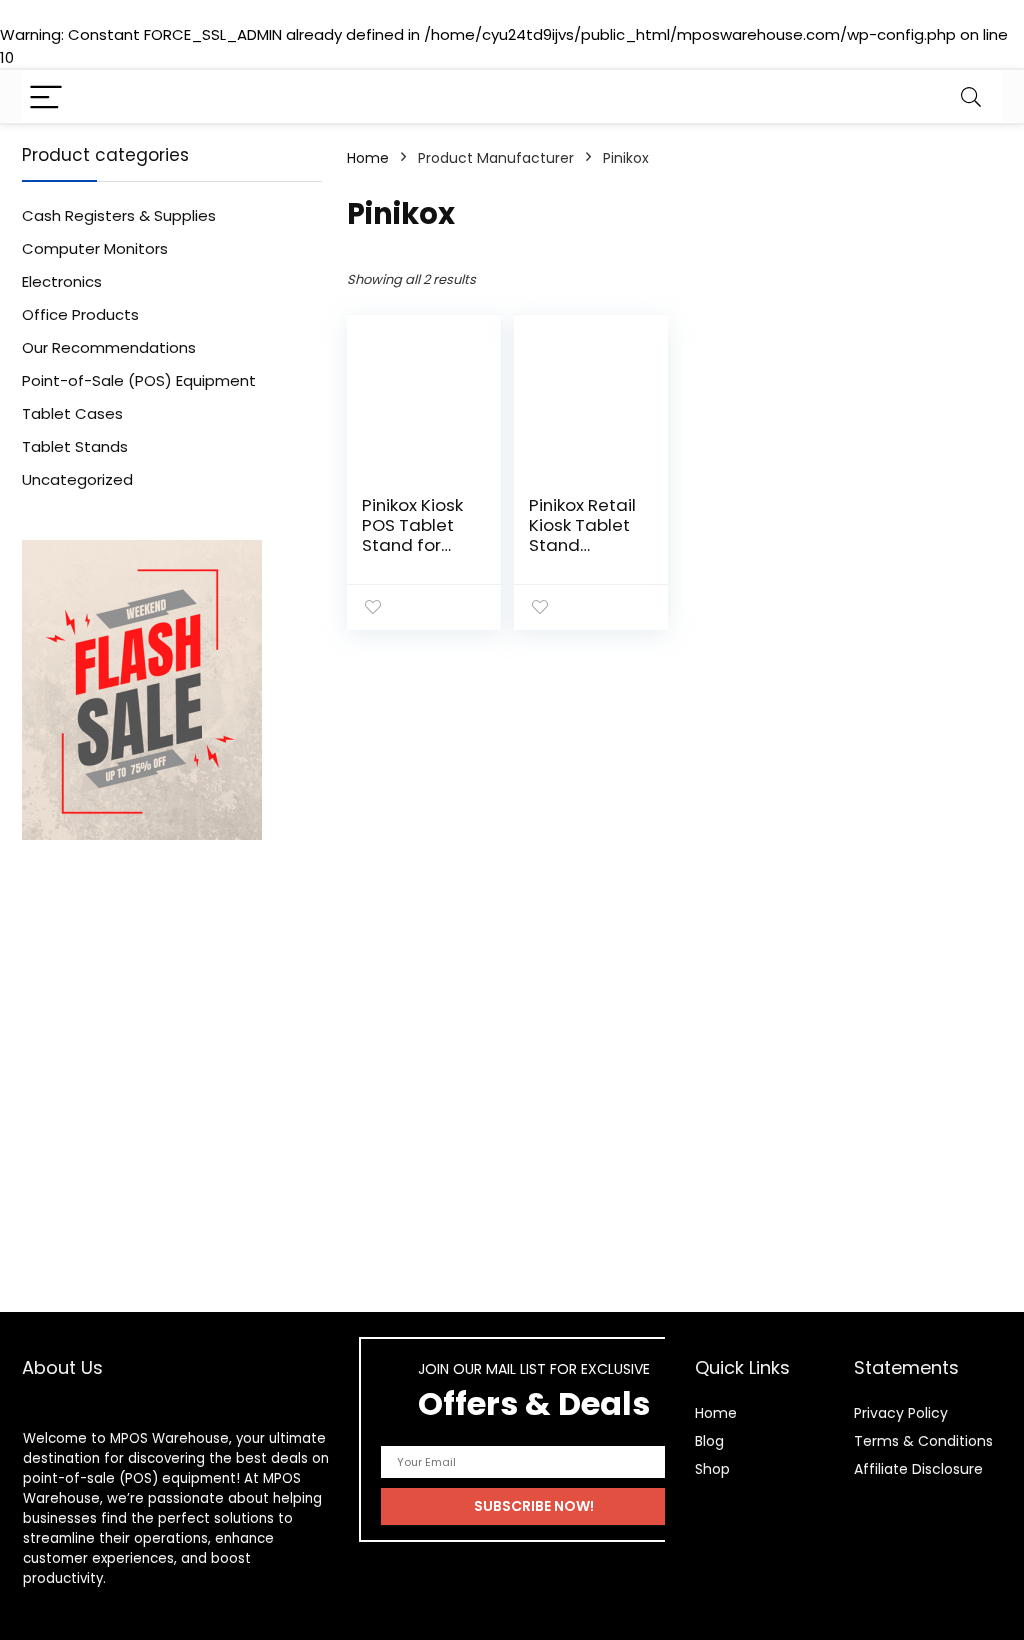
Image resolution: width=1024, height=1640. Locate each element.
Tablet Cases (72, 413)
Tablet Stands (75, 446)
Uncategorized (77, 479)
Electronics (62, 281)
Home (368, 158)
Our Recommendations (109, 347)
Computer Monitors (95, 248)
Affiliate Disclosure (918, 1469)
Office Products (80, 314)
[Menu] (46, 96)
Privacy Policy (901, 1413)
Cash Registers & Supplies (119, 215)
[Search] (971, 96)
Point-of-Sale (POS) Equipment (139, 380)
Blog (709, 1441)
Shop (712, 1469)
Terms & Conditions (923, 1441)
